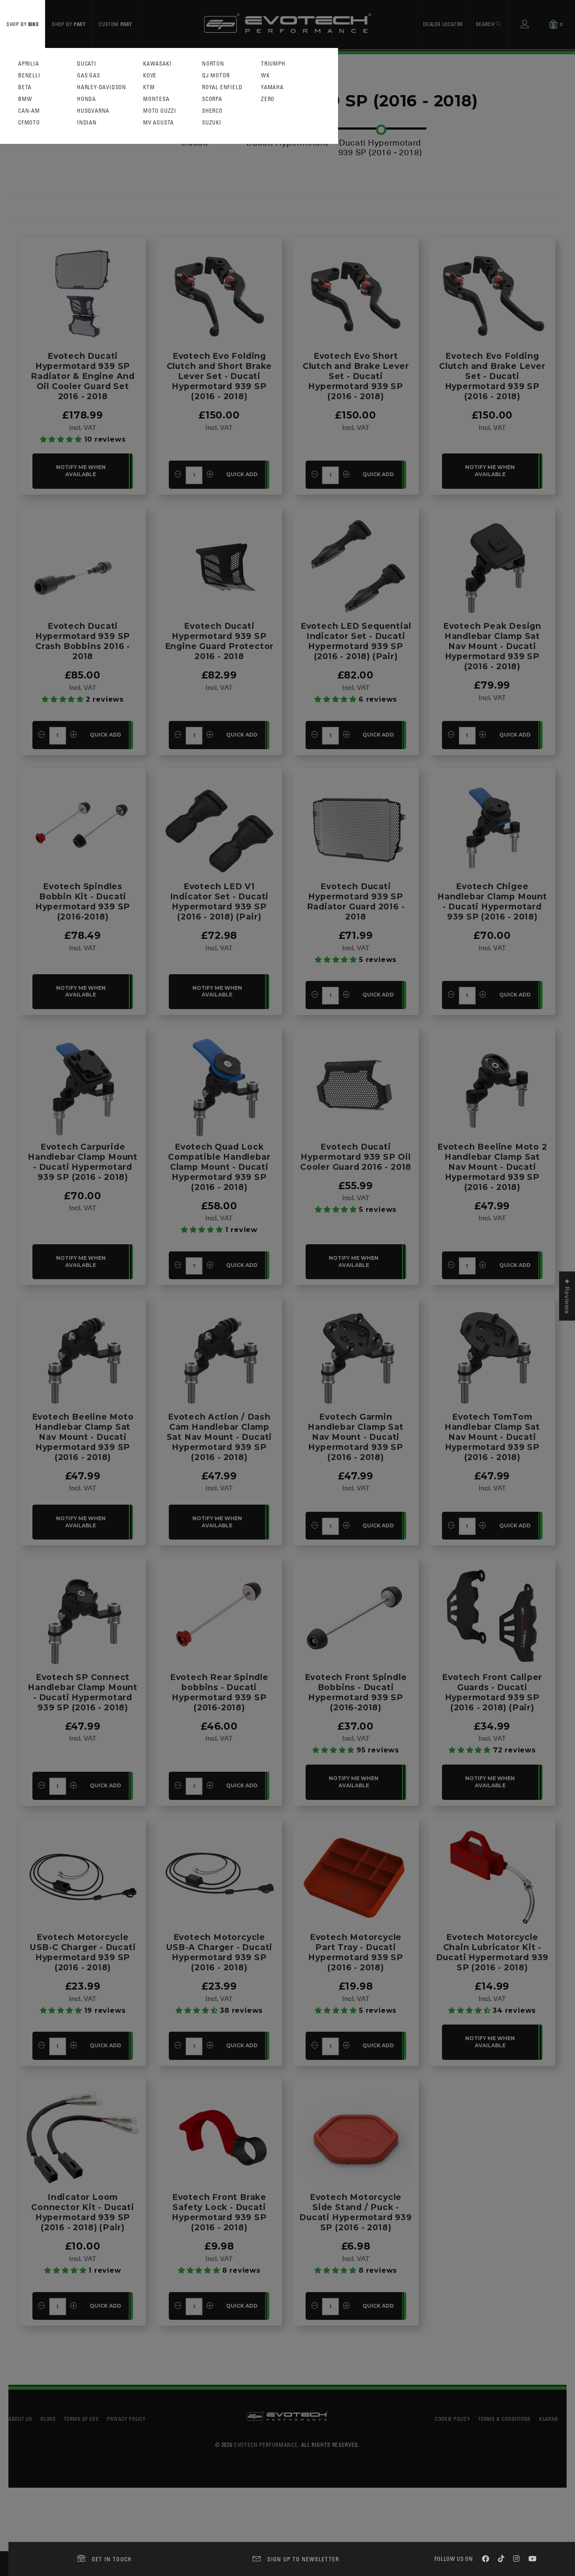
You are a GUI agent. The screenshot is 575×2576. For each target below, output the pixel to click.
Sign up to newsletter (303, 2559)
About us (20, 2419)
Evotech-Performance (266, 2445)
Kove (150, 76)
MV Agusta (158, 123)
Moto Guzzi (160, 111)
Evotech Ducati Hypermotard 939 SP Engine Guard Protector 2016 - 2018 (220, 641)
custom (115, 24)
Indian (87, 123)
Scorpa (212, 99)
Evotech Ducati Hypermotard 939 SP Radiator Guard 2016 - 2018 (356, 901)
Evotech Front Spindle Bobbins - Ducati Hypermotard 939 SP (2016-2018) (356, 1692)
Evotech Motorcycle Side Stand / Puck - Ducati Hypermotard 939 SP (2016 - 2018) (356, 2212)
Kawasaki (157, 64)
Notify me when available (81, 471)
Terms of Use (81, 2419)
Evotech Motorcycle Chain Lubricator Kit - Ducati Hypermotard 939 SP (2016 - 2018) (492, 1952)
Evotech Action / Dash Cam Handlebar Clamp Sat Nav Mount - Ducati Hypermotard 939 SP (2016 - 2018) (220, 1437)
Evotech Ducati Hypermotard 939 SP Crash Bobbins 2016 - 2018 (83, 641)
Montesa (156, 99)
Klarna (549, 2419)
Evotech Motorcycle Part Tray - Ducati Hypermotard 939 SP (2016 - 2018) (355, 1952)
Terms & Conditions (504, 2419)
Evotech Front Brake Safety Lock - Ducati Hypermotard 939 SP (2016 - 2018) (219, 2212)
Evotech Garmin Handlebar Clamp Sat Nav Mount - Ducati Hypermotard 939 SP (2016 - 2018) (355, 1437)
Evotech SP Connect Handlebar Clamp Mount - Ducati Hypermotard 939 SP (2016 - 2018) (83, 1692)
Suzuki (212, 123)
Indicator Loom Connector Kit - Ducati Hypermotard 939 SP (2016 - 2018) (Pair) (83, 2212)
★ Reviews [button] (567, 1296)
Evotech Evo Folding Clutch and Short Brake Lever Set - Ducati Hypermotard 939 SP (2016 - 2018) (220, 376)
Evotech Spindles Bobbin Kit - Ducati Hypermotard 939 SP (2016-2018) (83, 901)
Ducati (87, 64)
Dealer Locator (443, 24)
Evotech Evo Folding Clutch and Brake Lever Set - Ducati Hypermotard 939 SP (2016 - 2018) (492, 376)
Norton (213, 64)
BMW (25, 99)
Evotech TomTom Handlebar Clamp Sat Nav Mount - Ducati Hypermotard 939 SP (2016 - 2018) (492, 1437)
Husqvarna (93, 111)
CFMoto (29, 123)
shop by (23, 24)
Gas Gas (89, 76)
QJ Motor (216, 76)
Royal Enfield (222, 87)
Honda (87, 99)
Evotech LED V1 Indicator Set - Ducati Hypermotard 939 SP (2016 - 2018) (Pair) (220, 901)
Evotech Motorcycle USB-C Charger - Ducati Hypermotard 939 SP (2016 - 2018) (83, 1952)
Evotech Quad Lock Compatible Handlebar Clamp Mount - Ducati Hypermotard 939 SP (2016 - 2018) (219, 1167)
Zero (268, 99)
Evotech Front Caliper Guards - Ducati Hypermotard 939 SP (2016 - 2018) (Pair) (492, 1692)
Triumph (273, 64)
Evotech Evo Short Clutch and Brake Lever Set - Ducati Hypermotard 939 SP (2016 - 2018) (356, 376)
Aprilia (29, 64)
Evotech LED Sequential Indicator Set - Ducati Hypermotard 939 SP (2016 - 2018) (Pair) (356, 641)
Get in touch (112, 2559)
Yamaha (272, 87)
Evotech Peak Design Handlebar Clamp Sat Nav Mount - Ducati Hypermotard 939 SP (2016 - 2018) (492, 646)
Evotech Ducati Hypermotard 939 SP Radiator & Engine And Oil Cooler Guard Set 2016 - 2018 (83, 376)
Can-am (29, 111)
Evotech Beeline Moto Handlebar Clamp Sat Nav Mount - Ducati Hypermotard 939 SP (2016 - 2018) (83, 1437)
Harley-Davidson (102, 87)
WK (265, 76)
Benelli (29, 76)
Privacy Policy (126, 2419)
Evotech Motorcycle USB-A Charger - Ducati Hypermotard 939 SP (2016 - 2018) (220, 1952)
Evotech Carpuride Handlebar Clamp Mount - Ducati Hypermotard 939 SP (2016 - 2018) (83, 1162)
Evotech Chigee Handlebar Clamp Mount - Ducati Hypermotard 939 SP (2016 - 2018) (492, 901)
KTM (149, 87)
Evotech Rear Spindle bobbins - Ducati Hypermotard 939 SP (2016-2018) (219, 1692)
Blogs (48, 2419)
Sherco (212, 111)
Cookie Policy (452, 2419)
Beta (25, 87)
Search (486, 24)
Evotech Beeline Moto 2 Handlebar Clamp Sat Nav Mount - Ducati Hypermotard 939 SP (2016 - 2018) (492, 1167)
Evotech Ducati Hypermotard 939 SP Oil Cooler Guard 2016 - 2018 (356, 1157)
